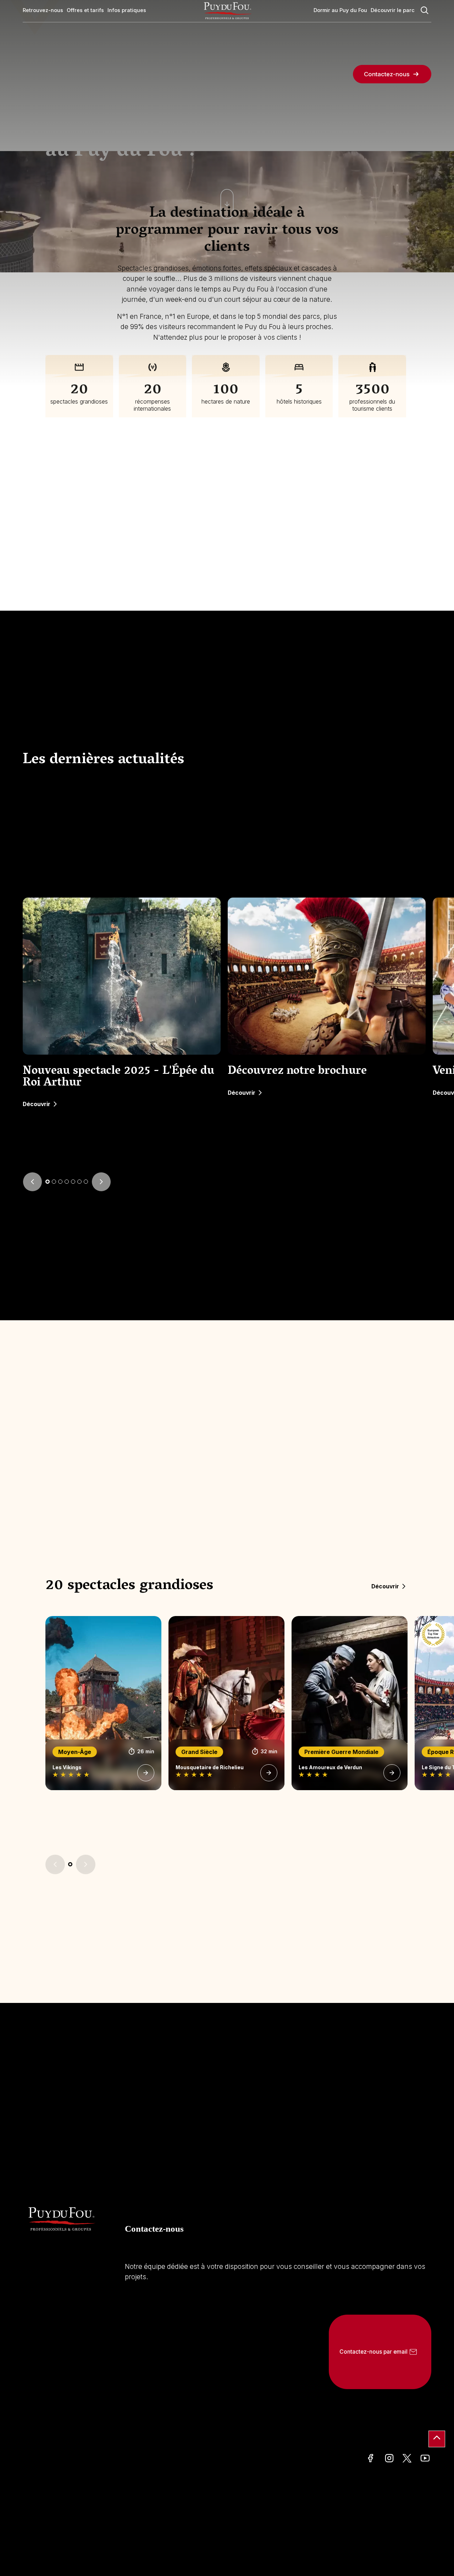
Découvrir (37, 1104)
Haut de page (437, 2439)
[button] (48, 1182)
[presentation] (32, 1182)
